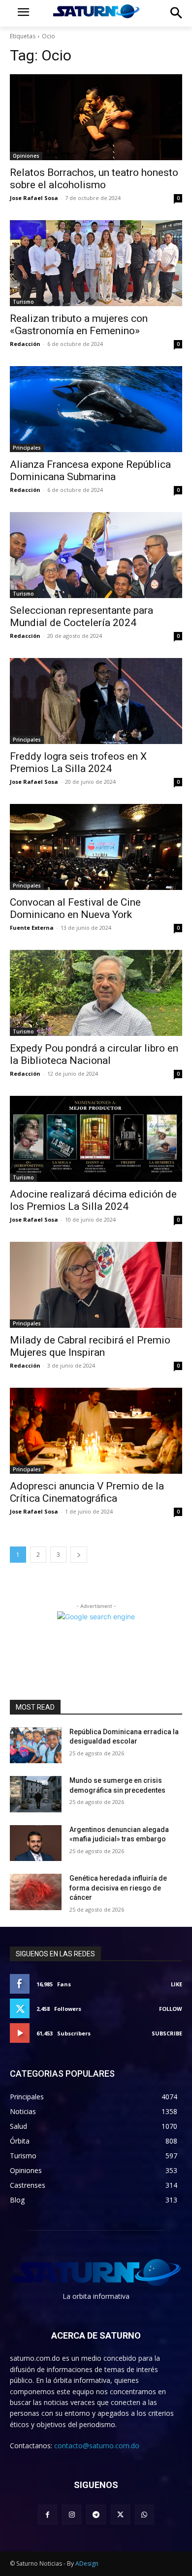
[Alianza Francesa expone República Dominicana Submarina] (96, 409)
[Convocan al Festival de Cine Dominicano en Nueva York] (96, 847)
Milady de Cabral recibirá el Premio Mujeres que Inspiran (90, 1346)
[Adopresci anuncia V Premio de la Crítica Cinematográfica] (96, 1431)
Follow (171, 2009)
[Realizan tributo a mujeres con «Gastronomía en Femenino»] (96, 263)
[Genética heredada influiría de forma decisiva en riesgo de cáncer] (36, 1892)
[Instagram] (72, 2514)
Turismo (23, 302)
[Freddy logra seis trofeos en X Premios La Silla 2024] (96, 701)
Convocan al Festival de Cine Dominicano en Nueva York (75, 908)
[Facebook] (48, 2514)
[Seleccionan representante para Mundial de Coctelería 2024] (96, 555)
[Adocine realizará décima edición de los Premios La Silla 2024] (96, 1139)
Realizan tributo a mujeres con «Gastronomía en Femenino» (79, 325)
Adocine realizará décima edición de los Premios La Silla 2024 (93, 1200)
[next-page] (79, 1555)
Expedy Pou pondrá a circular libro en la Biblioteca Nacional (94, 1054)
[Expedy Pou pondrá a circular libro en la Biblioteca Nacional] (96, 993)
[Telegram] (96, 2514)
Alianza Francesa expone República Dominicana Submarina (90, 471)
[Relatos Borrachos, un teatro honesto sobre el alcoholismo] (96, 117)
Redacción (25, 344)
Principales (27, 448)
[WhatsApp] (144, 2514)
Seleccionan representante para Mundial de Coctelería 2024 (81, 616)
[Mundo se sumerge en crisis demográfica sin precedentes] (36, 1794)
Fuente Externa (32, 928)
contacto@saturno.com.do (97, 2446)
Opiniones (26, 156)
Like (176, 1984)
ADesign (87, 2563)
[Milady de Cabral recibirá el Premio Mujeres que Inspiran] (96, 1285)
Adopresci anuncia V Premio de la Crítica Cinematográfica (87, 1492)
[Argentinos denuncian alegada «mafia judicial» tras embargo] (36, 1843)
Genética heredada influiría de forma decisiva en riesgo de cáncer (118, 1888)
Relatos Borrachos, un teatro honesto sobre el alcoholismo (94, 179)
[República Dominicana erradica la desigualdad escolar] (36, 1746)
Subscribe (167, 2033)
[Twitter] (120, 2514)
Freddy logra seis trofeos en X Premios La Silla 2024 (78, 762)
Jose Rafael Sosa (34, 198)
